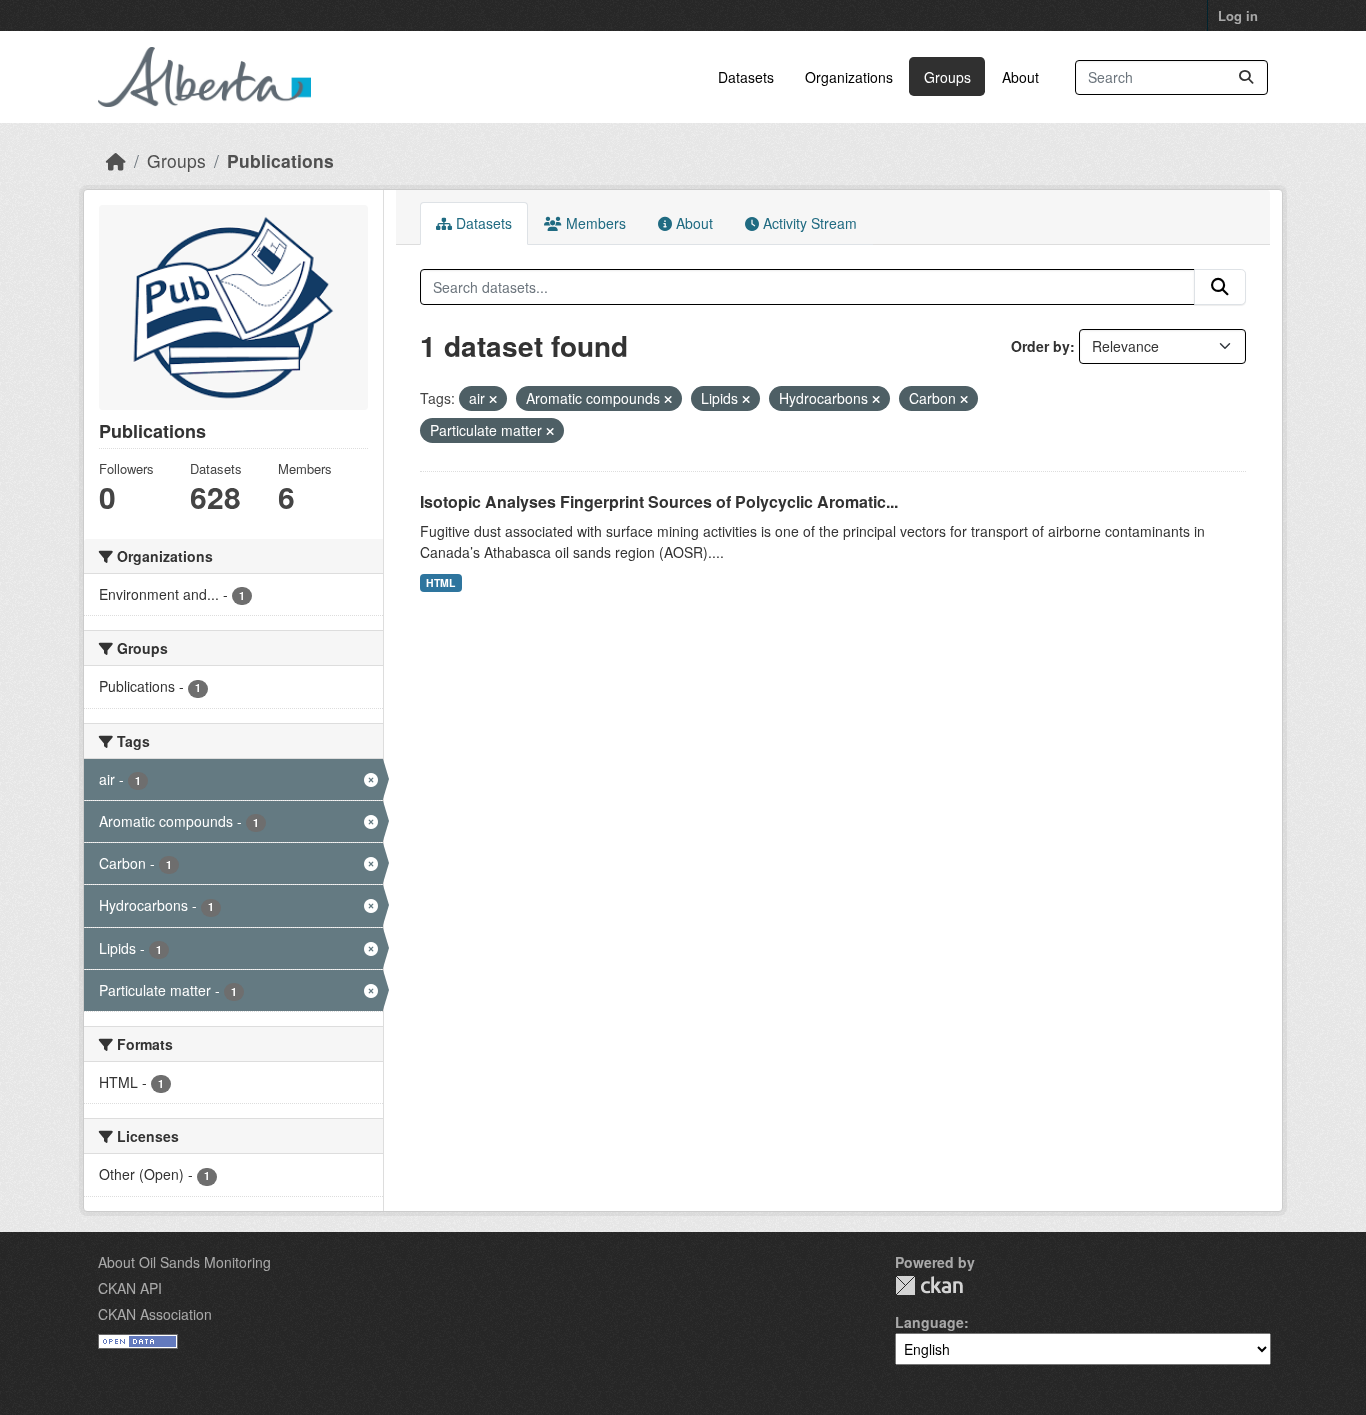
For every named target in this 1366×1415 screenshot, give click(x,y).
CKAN (929, 1285)
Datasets (746, 77)
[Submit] (1246, 77)
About (1020, 77)
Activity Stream (808, 223)
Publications (280, 160)
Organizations (849, 77)
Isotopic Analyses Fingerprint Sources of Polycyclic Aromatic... (659, 501)
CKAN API (130, 1288)
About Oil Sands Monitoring (184, 1262)
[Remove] (493, 399)
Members (594, 223)
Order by (1040, 346)
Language (929, 1322)
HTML (440, 582)
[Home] (116, 160)
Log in (1238, 15)
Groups (947, 77)
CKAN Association (155, 1314)
